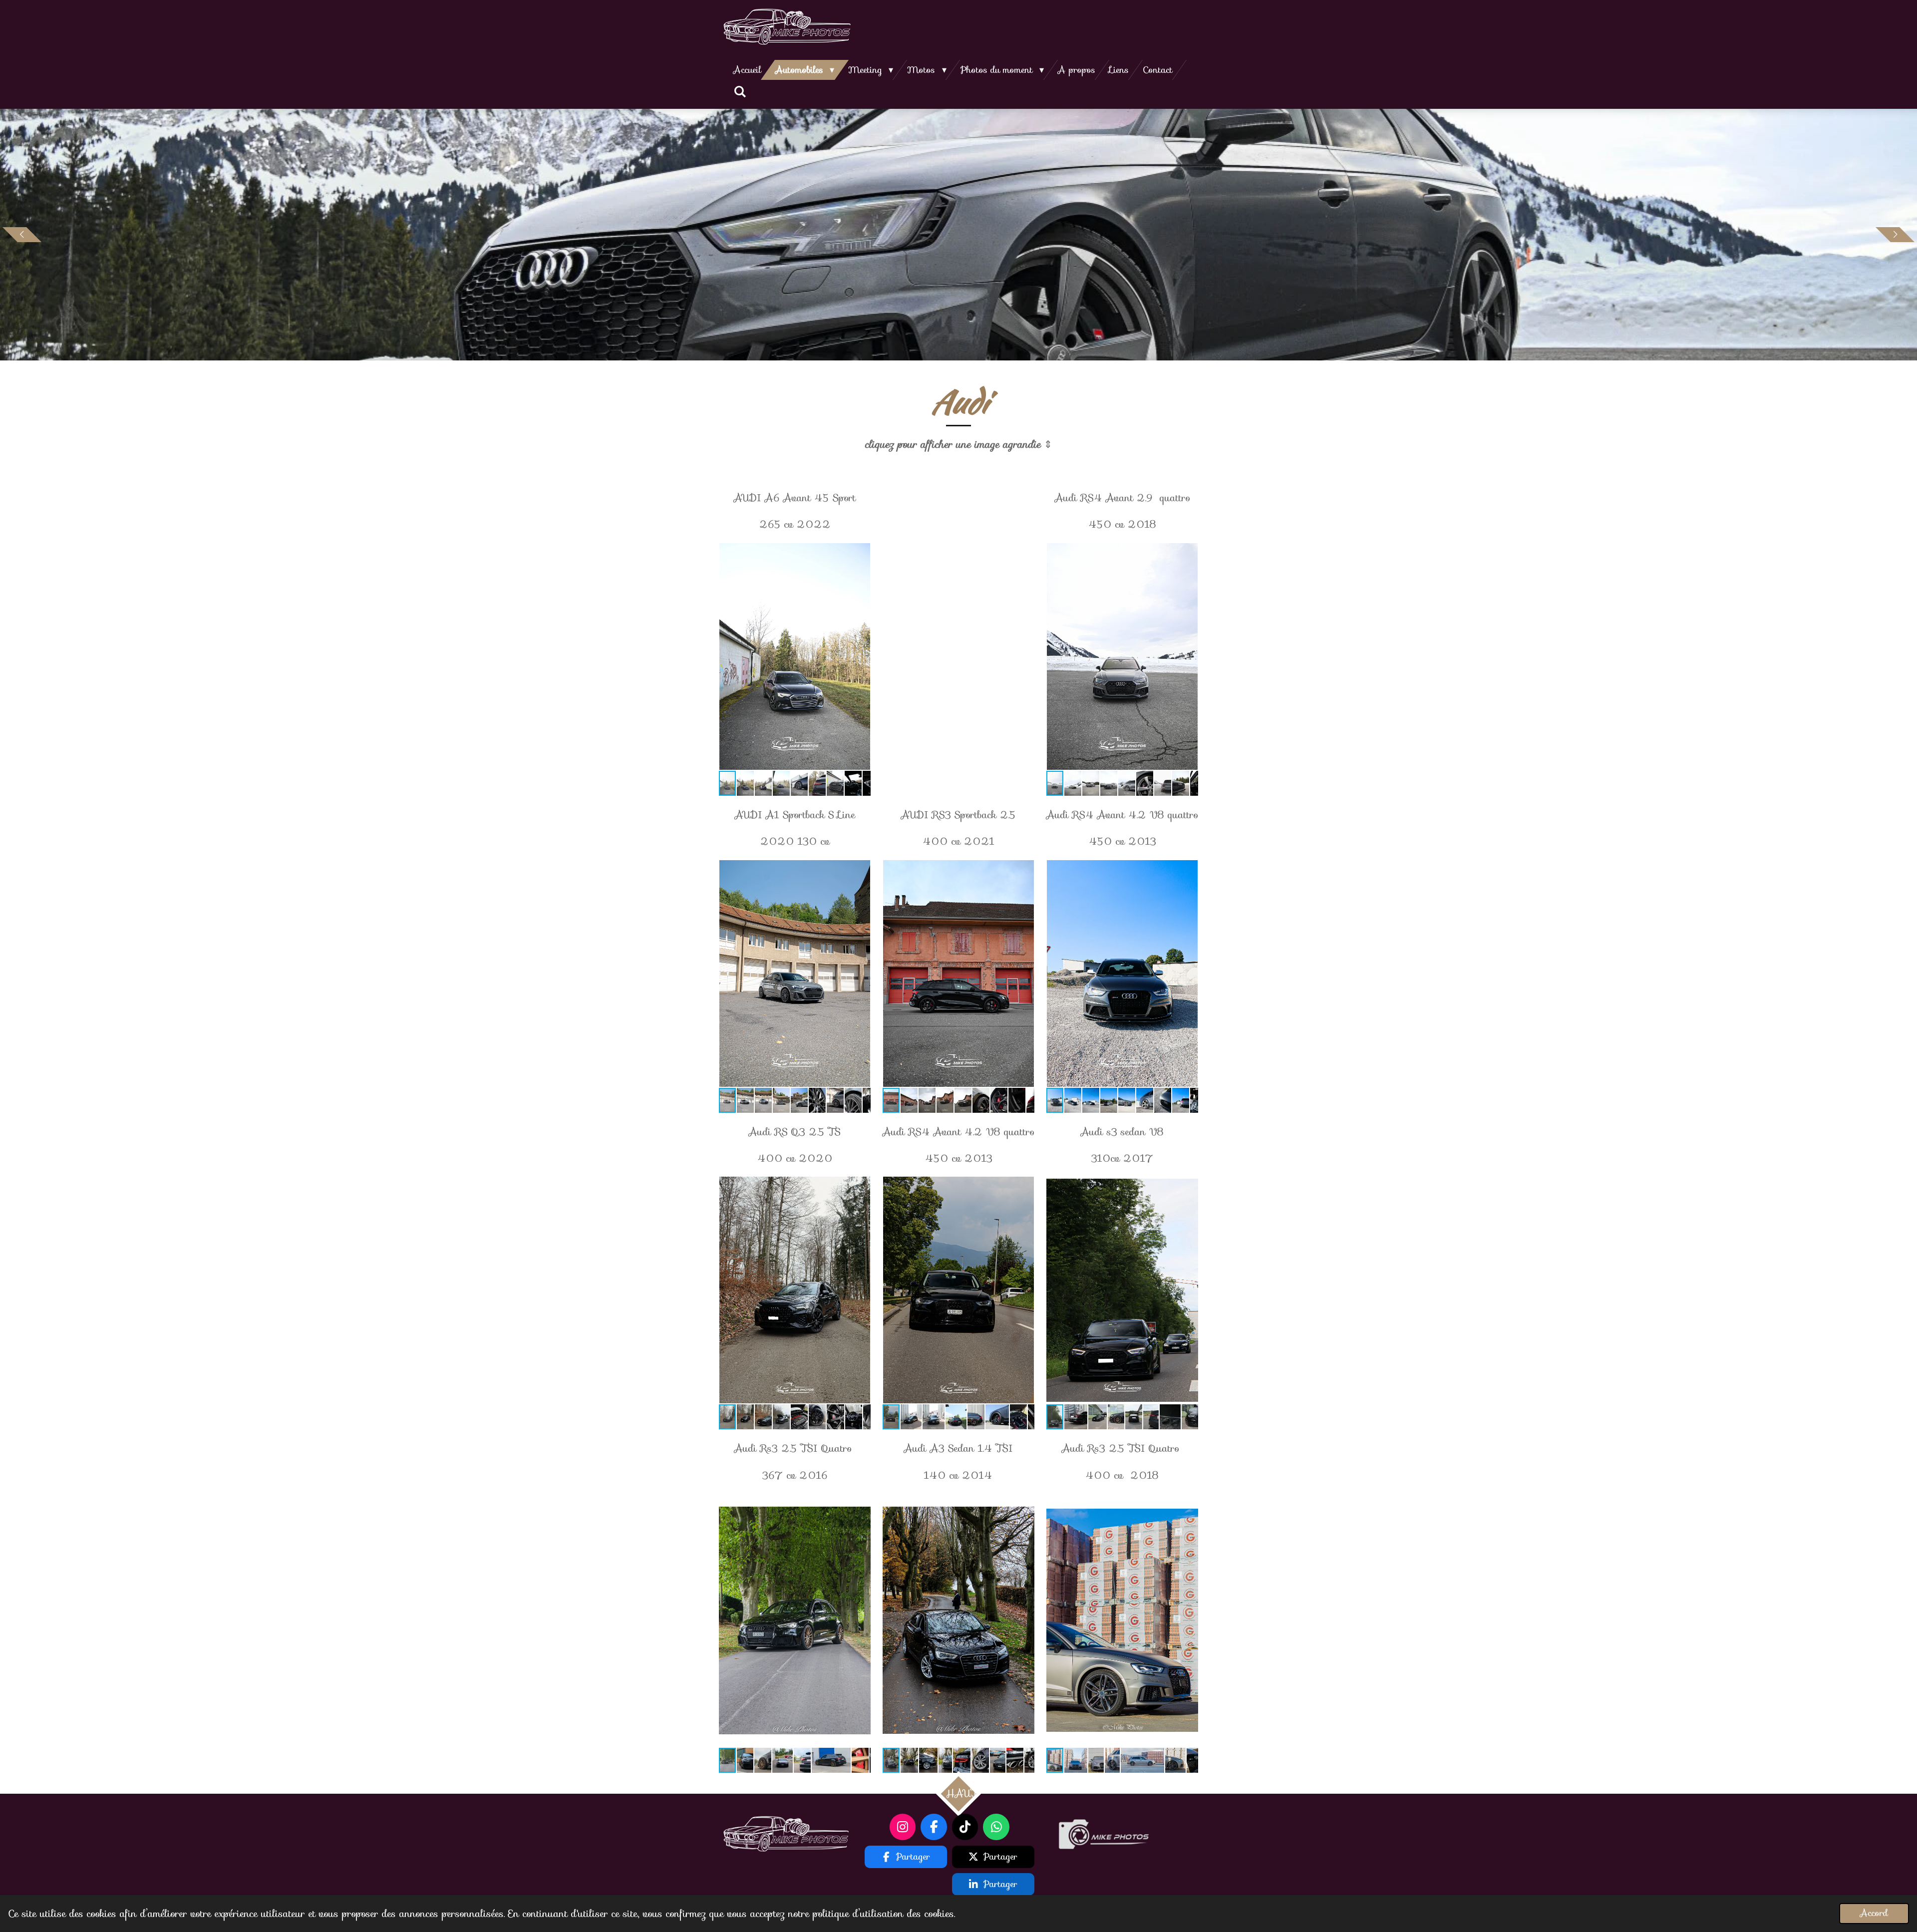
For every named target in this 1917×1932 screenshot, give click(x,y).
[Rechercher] (740, 92)
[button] (862, 552)
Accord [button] (1874, 1913)
